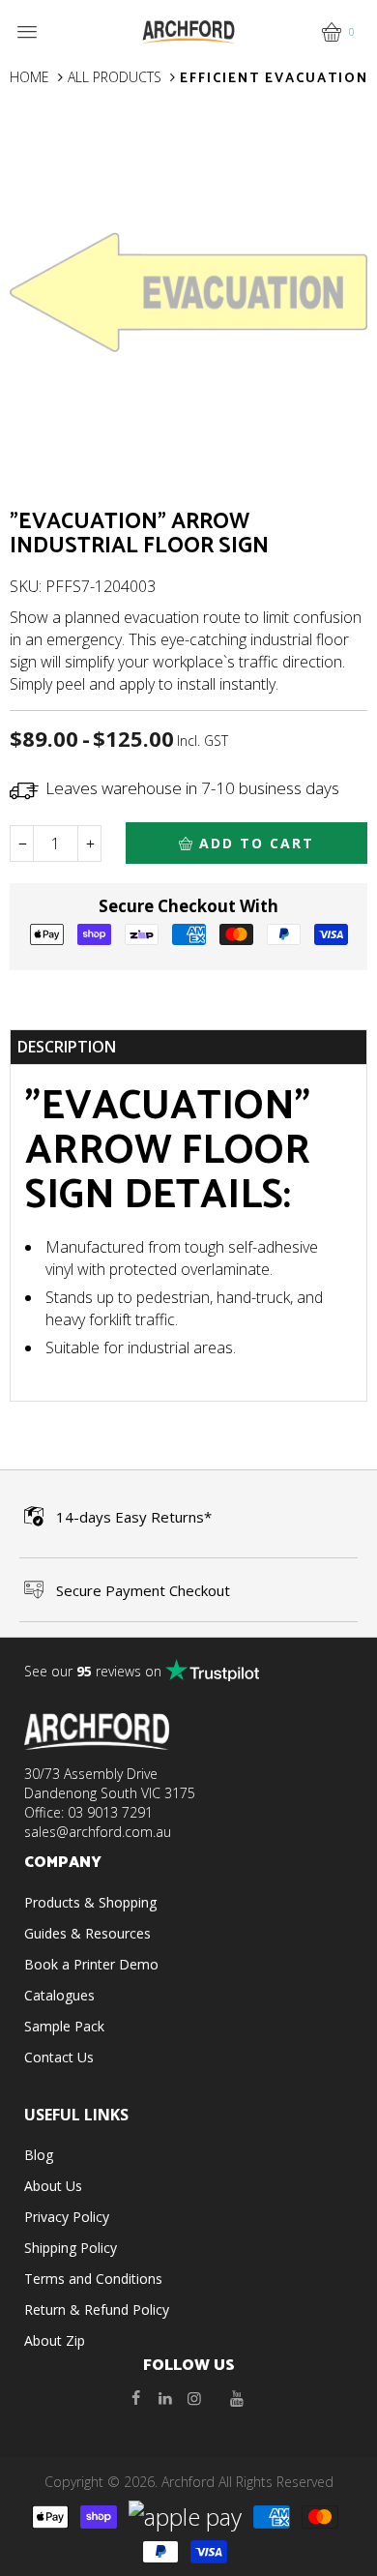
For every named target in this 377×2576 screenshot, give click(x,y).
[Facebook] (136, 2398)
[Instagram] (194, 2398)
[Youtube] (237, 2398)
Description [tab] (67, 1047)
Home (29, 77)
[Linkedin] (165, 2398)
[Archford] (188, 30)
